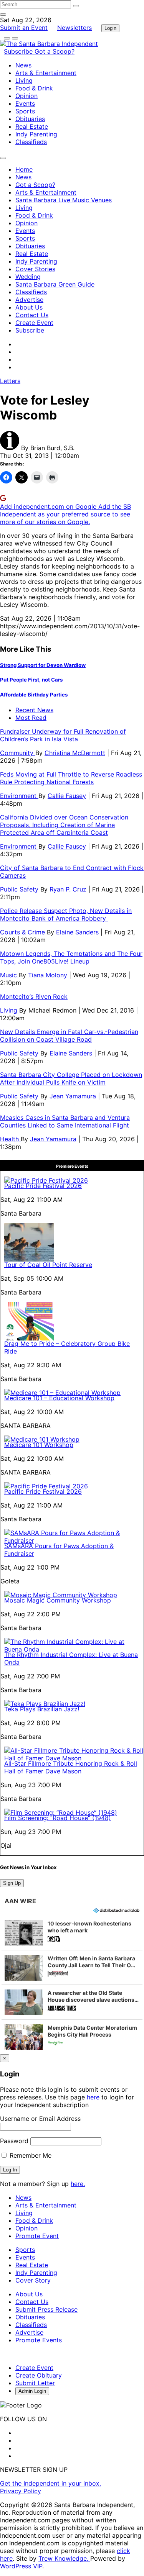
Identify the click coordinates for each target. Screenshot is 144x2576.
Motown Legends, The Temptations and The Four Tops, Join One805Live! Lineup (71, 957)
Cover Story (33, 2280)
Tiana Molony (48, 975)
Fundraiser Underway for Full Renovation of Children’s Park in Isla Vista (63, 735)
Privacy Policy (21, 2491)
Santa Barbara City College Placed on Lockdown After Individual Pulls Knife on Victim (71, 1078)
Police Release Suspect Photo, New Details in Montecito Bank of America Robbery (66, 914)
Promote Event (37, 2236)
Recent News (34, 710)
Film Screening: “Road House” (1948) (58, 1818)
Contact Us (32, 315)
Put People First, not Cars (31, 680)
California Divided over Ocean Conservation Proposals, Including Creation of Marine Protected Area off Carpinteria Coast (64, 825)
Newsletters (74, 28)
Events (25, 103)
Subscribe (19, 51)
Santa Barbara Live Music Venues (64, 200)
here (93, 2097)
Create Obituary (39, 2375)
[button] (72, 1933)
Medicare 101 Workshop (39, 1445)
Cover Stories (35, 269)
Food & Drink (34, 88)
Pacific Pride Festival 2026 (43, 1186)
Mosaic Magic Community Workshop (58, 1600)
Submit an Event (24, 28)
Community (18, 753)
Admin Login (32, 2391)
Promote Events (39, 2340)
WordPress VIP (21, 2566)
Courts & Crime (23, 932)
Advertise (29, 300)
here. (78, 2184)
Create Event (34, 323)
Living (24, 80)
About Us (29, 307)
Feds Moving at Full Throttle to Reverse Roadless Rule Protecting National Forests (71, 778)
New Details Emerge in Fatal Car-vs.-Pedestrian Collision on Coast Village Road (69, 1036)
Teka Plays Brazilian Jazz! (42, 1709)
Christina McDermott (75, 753)
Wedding (28, 277)
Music (9, 975)
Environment (19, 796)
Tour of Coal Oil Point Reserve (48, 1265)
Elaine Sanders (77, 932)
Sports (25, 111)
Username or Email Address (40, 2119)
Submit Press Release (46, 2309)
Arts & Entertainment (46, 73)
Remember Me (30, 2155)
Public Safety (20, 889)
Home (24, 169)
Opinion (26, 96)
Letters (10, 381)
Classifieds (31, 142)
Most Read (31, 718)
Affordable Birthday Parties (34, 695)
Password (14, 2141)
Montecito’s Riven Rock (34, 996)
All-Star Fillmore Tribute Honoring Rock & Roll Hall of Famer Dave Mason (71, 1767)
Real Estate (32, 126)
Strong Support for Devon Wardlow (43, 665)
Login (110, 28)
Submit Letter (35, 2383)
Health (10, 1139)
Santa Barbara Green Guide (55, 284)
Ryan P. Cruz (68, 889)
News (23, 65)
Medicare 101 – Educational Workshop (59, 1398)
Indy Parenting (36, 134)
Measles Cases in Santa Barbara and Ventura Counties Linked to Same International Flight (65, 1121)
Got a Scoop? (55, 51)
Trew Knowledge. (64, 2558)
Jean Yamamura (73, 1096)
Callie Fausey (67, 796)
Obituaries (30, 119)
